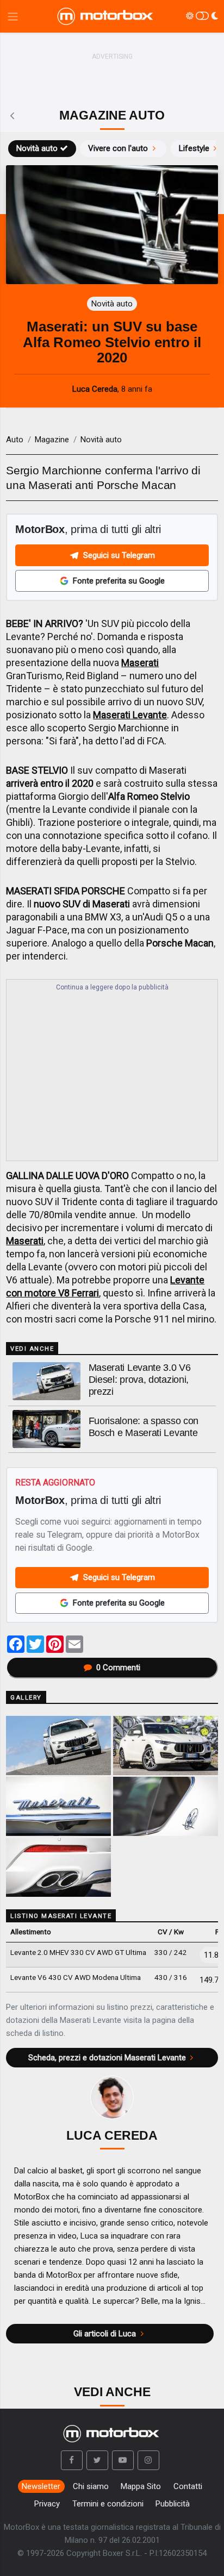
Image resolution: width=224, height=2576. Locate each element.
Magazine (52, 440)
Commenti (118, 1668)
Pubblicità (173, 2504)
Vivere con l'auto (118, 148)
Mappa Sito (141, 2486)
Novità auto (37, 148)
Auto (15, 440)
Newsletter (41, 2486)
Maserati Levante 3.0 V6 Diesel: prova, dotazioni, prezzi (140, 1380)
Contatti (188, 2486)
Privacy (47, 2504)
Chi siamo (91, 2486)
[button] (72, 2460)
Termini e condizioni (108, 2504)
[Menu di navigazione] (13, 17)
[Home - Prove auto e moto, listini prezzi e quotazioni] (106, 16)
